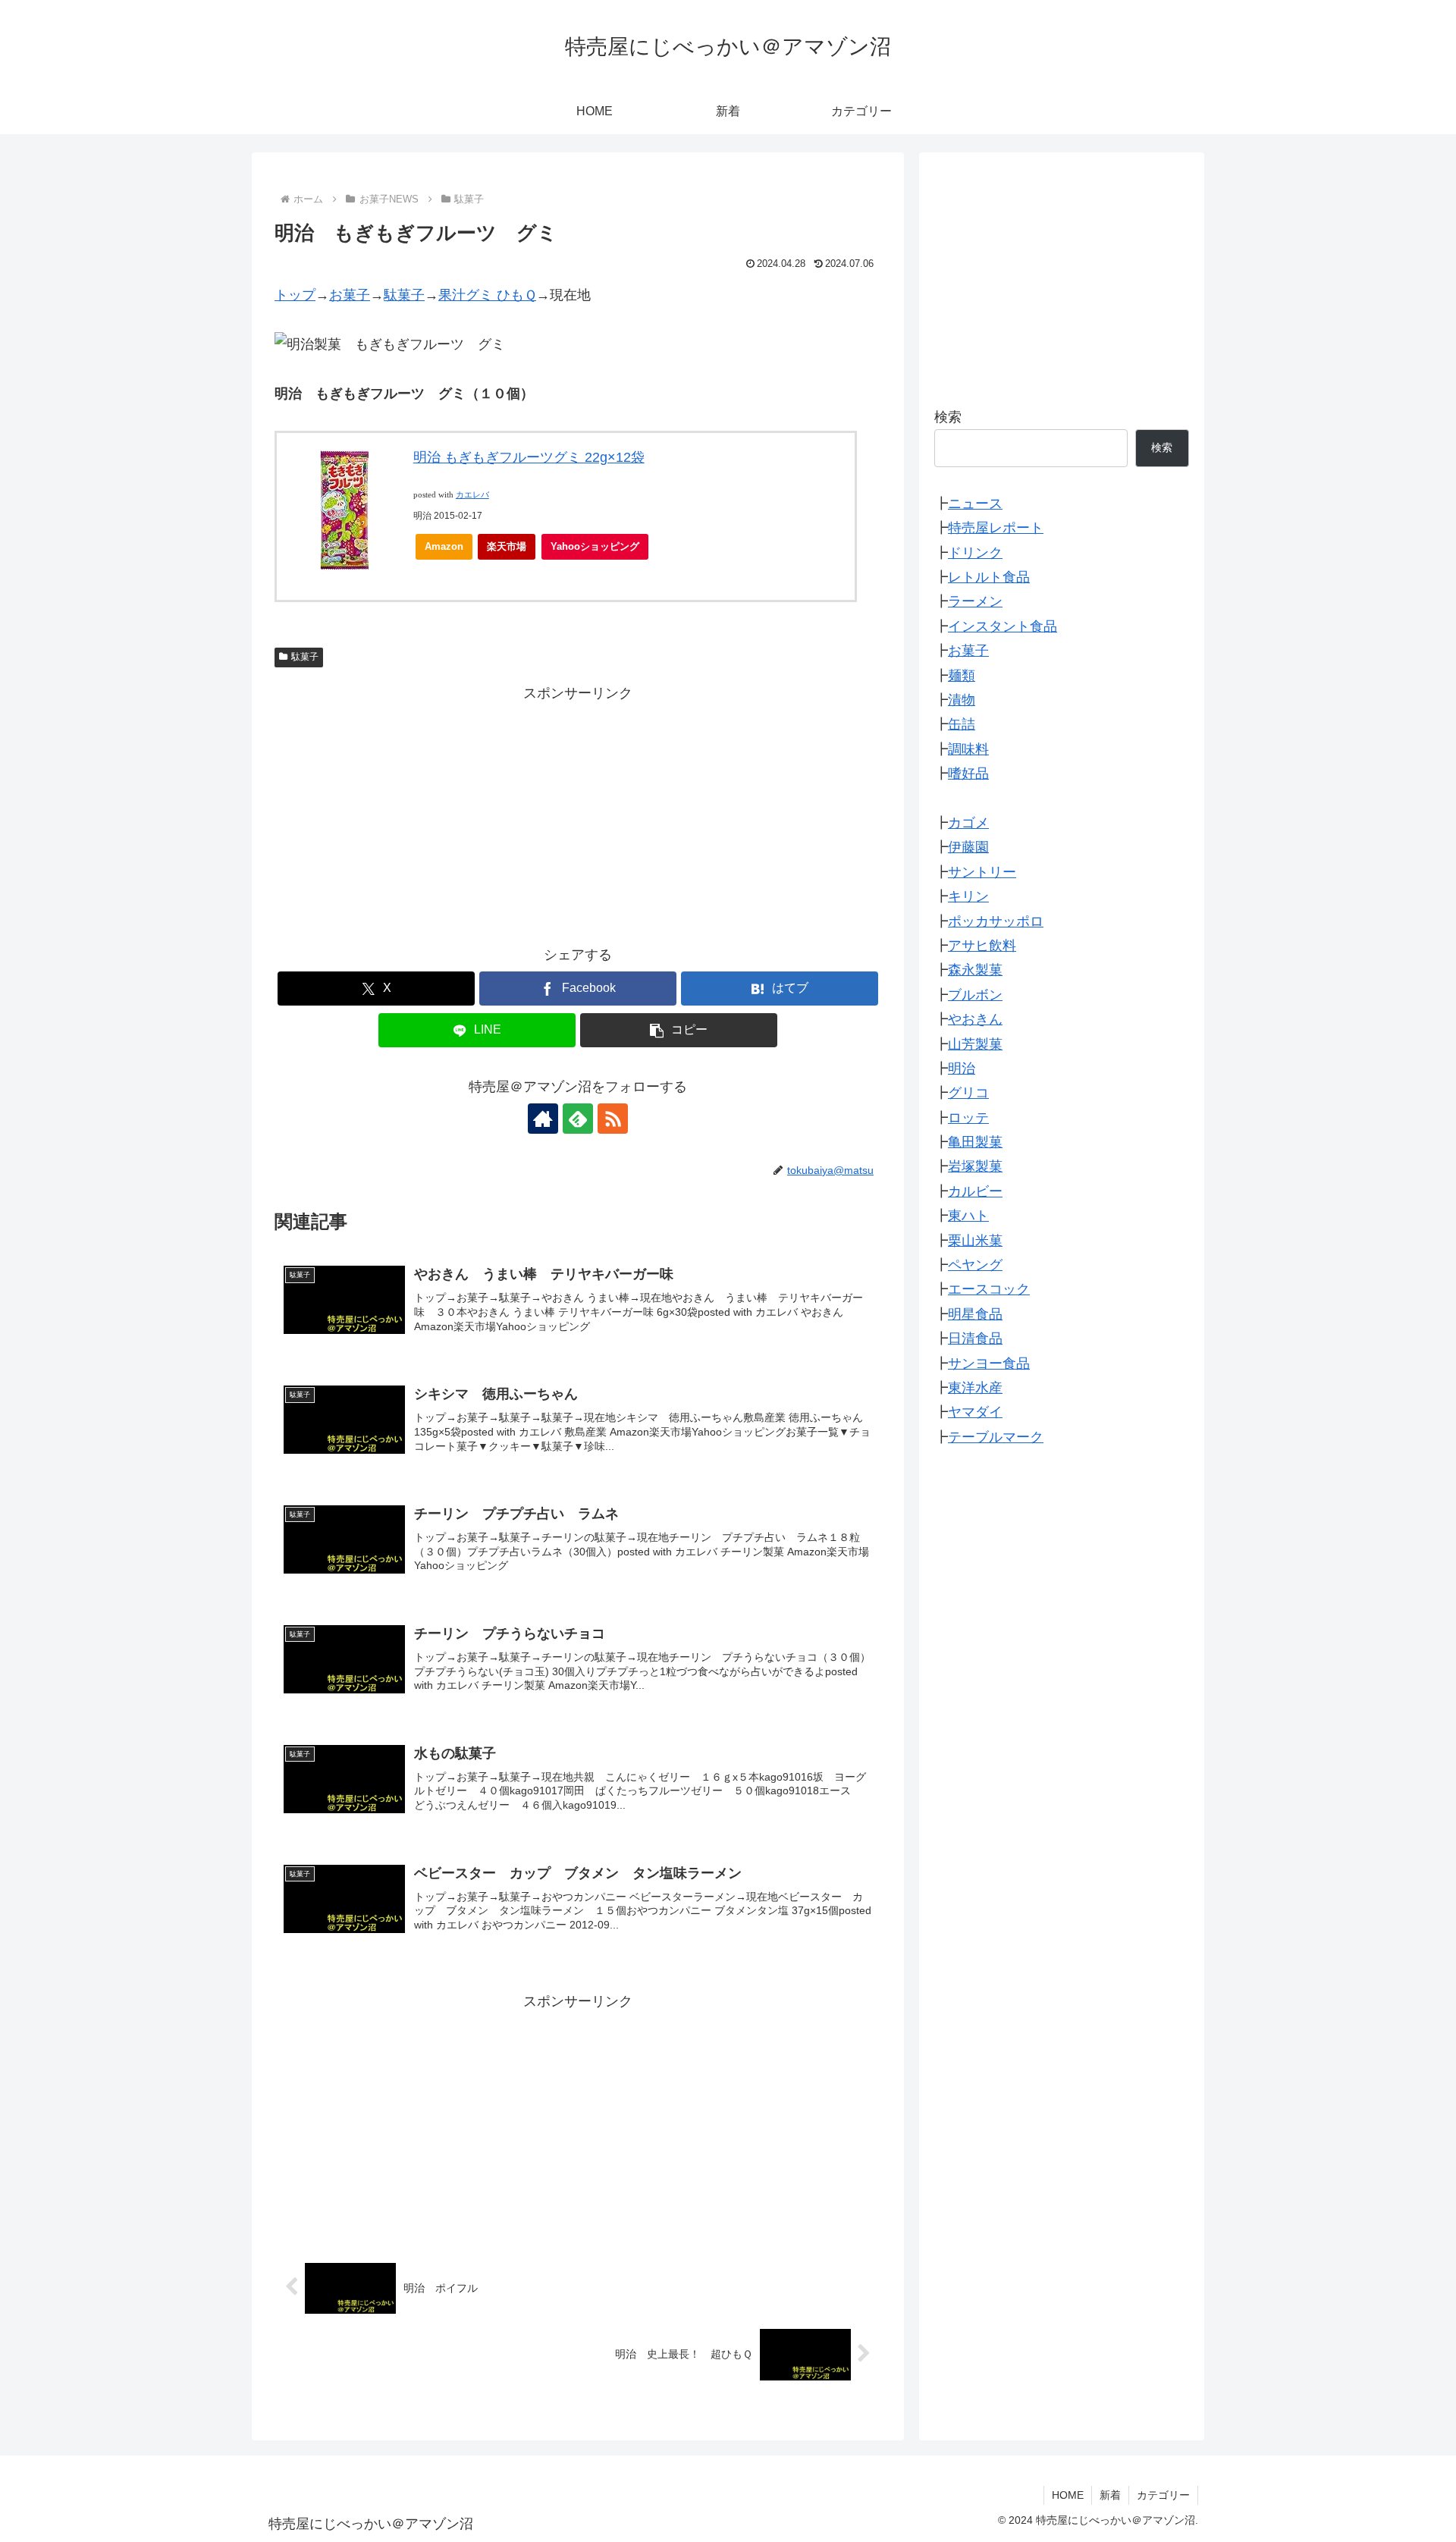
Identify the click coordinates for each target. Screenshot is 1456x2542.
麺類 (962, 676)
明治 (962, 1069)
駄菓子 (404, 295)
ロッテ (968, 1118)
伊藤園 (968, 848)
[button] (679, 1030)
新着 (1110, 2495)
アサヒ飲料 (982, 946)
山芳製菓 (975, 1044)
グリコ (968, 1094)
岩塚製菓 (975, 1167)
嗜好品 (968, 774)
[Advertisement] (578, 812)
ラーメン (975, 602)
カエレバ (472, 495)
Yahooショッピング (595, 546)
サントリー (982, 872)
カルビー (975, 1191)
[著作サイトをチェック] (543, 1119)
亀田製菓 (975, 1142)
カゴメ (968, 823)
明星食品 (975, 1314)
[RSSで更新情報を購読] (613, 1119)
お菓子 (350, 295)
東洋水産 (975, 1388)
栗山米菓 (975, 1241)
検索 (948, 417)
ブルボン (975, 995)
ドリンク (975, 553)
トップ (295, 295)
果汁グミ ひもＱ (487, 295)
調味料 (968, 749)
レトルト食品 (989, 577)
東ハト (968, 1216)
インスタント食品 (1003, 626)
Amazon (444, 546)
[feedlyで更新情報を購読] (578, 1119)
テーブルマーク (996, 1437)
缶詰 (962, 725)
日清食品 (975, 1338)
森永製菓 (975, 971)
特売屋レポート (996, 529)
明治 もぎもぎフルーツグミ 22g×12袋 (529, 457)
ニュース (975, 504)
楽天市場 (507, 546)
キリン (968, 896)
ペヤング (975, 1265)
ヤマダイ (975, 1413)
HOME (1068, 2495)
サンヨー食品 (989, 1364)
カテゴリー (1163, 2495)
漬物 (962, 700)
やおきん (975, 1019)
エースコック (989, 1290)
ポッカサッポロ (996, 921)
